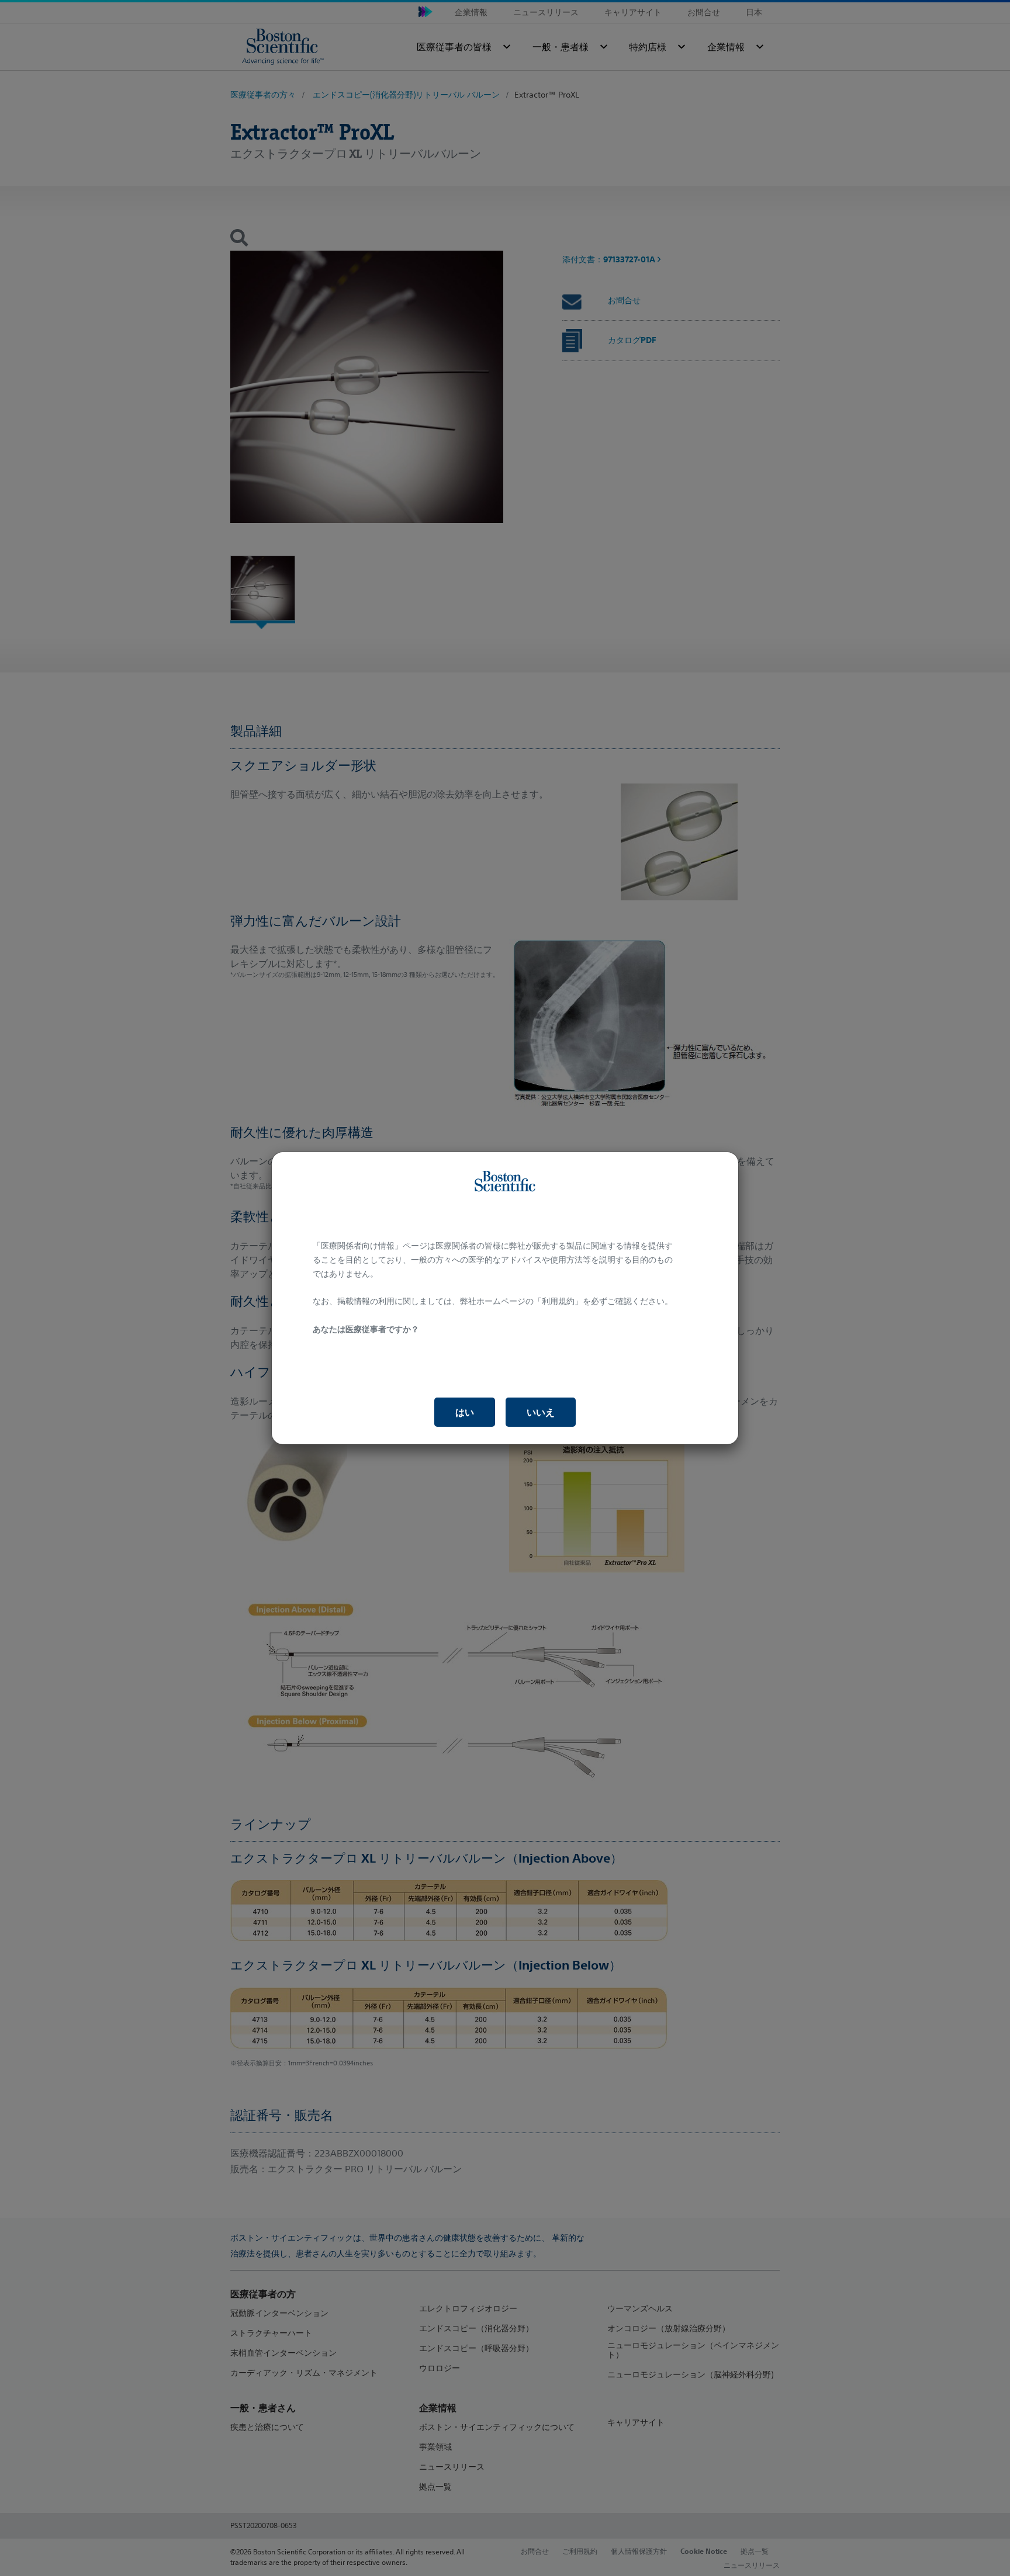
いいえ (541, 1412)
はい (465, 1412)
